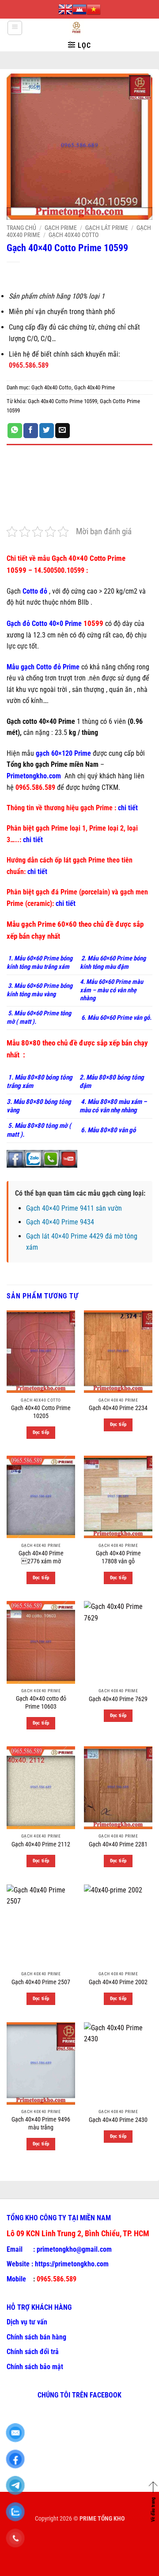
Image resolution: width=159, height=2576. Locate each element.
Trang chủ (21, 228)
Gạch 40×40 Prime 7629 (118, 1699)
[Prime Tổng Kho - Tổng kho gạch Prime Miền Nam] (76, 28)
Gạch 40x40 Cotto (74, 235)
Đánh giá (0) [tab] (25, 478)
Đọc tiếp (41, 1432)
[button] (15, 28)
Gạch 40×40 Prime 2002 (118, 1982)
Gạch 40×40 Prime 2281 (118, 1844)
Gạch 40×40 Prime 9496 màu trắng (41, 2123)
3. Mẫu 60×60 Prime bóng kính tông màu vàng (40, 990)
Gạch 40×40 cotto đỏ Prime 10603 (41, 1702)
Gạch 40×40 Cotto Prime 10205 (41, 1412)
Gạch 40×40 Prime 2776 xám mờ (41, 1557)
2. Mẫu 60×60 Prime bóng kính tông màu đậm (113, 963)
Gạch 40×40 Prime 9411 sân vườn (74, 1208)
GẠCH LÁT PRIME (107, 228)
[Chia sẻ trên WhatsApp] (15, 431)
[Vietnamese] (94, 9)
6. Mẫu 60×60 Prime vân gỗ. (116, 1018)
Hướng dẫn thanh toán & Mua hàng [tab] (59, 503)
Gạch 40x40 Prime (95, 387)
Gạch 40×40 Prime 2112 (41, 1844)
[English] (65, 9)
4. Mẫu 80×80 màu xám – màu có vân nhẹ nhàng (113, 1106)
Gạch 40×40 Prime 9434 (60, 1222)
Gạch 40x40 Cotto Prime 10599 (62, 401)
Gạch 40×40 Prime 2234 (118, 1408)
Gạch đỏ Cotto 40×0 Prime (44, 624)
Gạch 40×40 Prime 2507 (41, 1982)
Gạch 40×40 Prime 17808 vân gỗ (118, 1557)
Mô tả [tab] (15, 454)
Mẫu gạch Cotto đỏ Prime (43, 667)
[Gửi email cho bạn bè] (62, 431)
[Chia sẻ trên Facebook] (31, 431)
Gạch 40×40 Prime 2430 (118, 2120)
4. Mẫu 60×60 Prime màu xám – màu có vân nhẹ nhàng (112, 990)
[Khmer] (79, 9)
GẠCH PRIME (61, 228)
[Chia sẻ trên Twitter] (47, 431)
